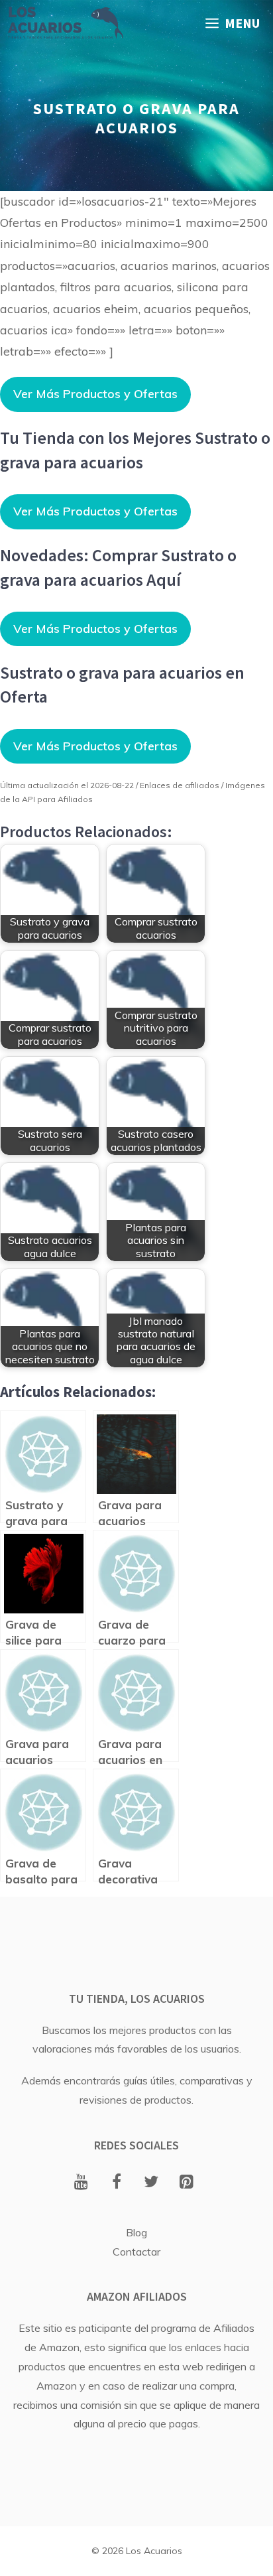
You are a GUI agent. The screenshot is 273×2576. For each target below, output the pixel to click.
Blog (136, 2232)
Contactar (136, 2252)
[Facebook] (116, 2183)
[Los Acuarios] (65, 23)
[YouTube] (81, 2183)
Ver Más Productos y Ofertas (95, 394)
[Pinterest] (187, 2183)
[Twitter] (151, 2183)
